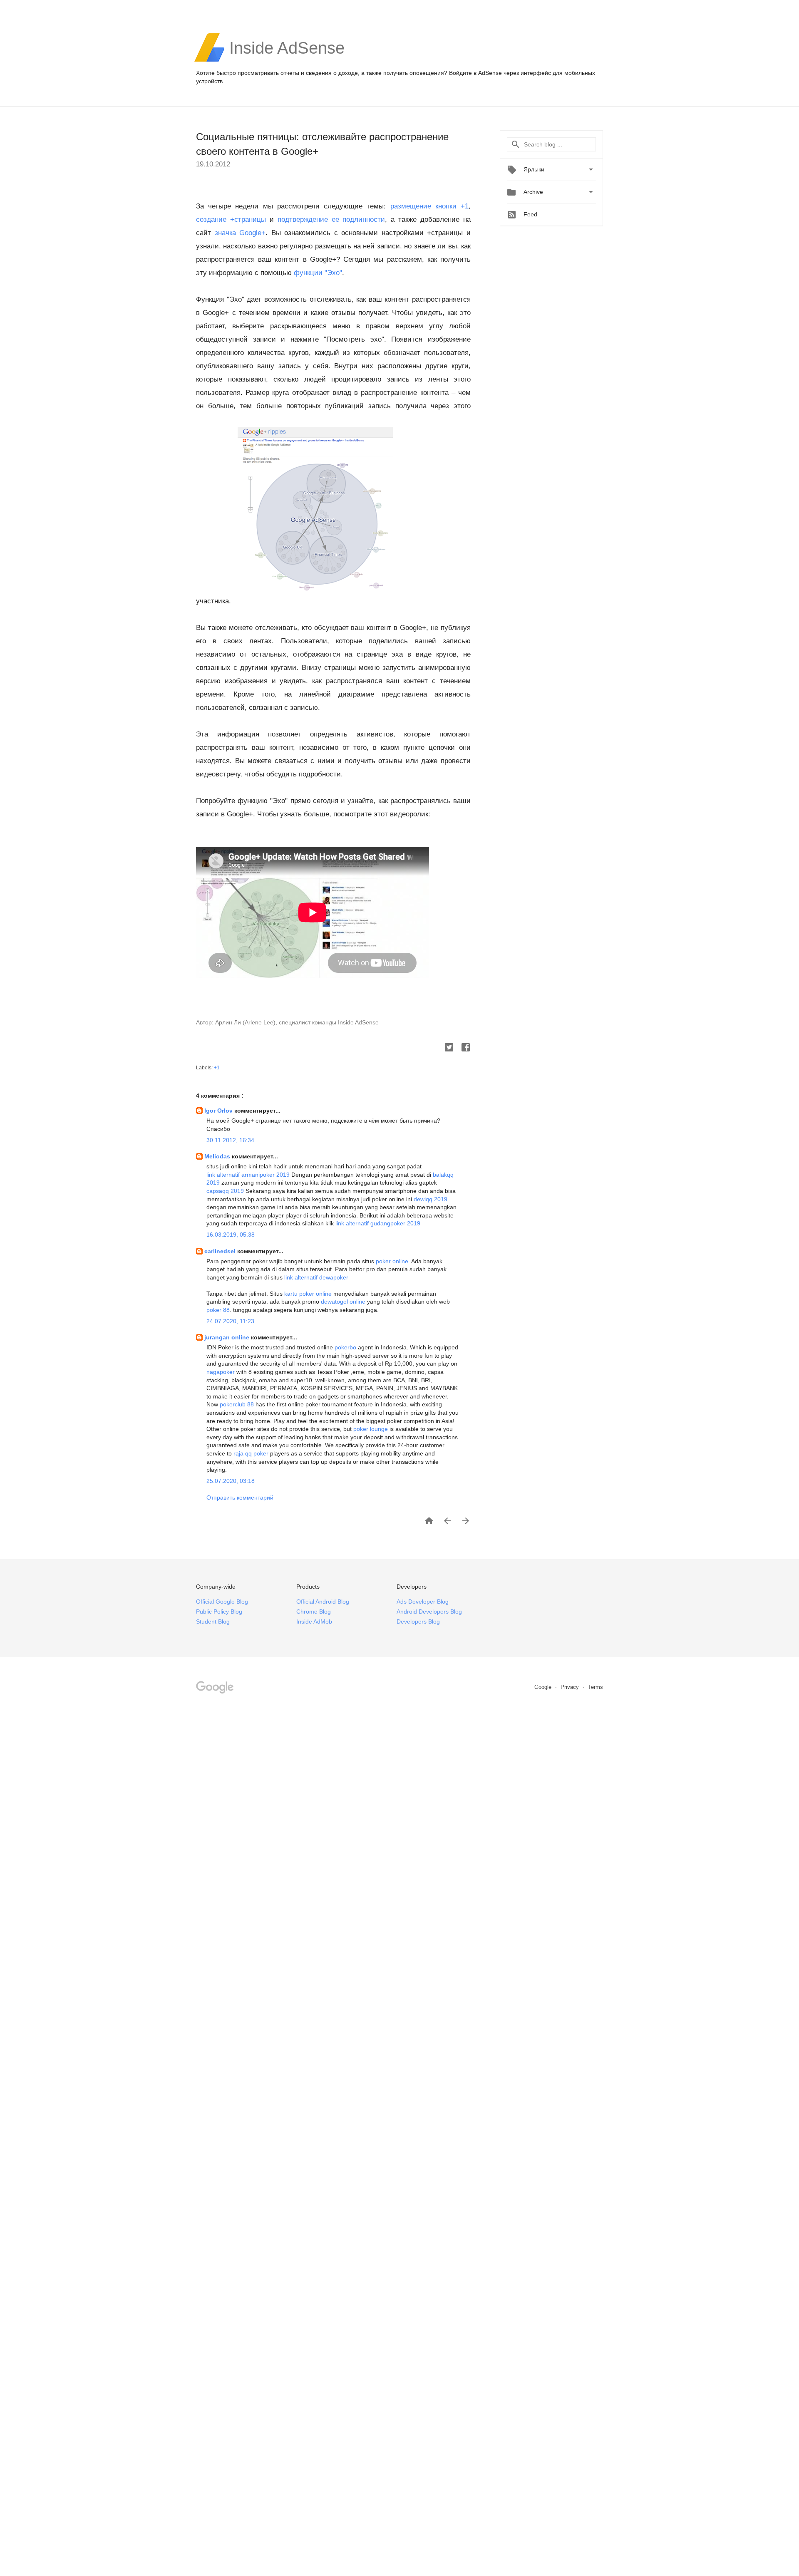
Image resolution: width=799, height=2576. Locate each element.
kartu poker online (308, 1294)
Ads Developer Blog (423, 1602)
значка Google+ (240, 233)
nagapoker (221, 1372)
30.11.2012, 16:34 (230, 1140)
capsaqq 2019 (225, 1191)
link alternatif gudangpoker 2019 (378, 1223)
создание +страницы (231, 219)
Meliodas (218, 1156)
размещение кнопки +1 (429, 206)
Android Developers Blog (429, 1612)
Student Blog (213, 1621)
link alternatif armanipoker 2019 (248, 1175)
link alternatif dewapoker (316, 1277)
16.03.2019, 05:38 (231, 1235)
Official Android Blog (323, 1602)
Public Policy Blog (219, 1612)
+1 (217, 1068)
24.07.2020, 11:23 (230, 1321)
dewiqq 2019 (431, 1199)
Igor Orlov (219, 1111)
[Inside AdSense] (287, 61)
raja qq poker (251, 1453)
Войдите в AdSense (475, 73)
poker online (392, 1261)
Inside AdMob (314, 1621)
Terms (596, 1687)
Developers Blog (418, 1621)
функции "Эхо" (318, 273)
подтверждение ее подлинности (331, 219)
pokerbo (345, 1347)
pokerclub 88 (237, 1404)
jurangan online (228, 1337)
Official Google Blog (222, 1602)
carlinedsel (221, 1251)
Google (544, 1687)
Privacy (571, 1687)
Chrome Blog (314, 1612)
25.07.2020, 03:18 (231, 1481)
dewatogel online (343, 1302)
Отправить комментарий (240, 1498)
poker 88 (218, 1310)
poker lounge (371, 1429)
